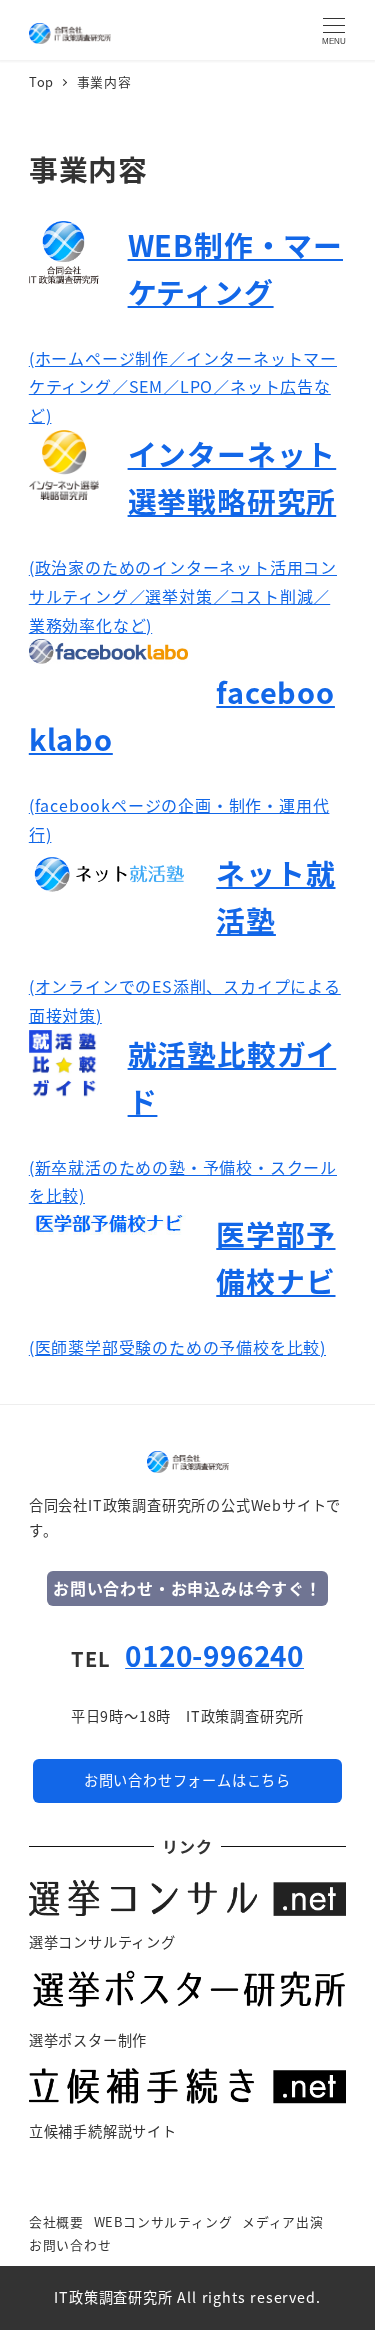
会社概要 (56, 2221)
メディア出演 (283, 2221)
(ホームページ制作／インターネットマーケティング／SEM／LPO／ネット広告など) (183, 387)
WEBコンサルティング (163, 2221)
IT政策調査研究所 (113, 2297)
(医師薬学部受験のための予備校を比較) (177, 1347)
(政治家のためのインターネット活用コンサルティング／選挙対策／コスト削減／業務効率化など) (183, 596)
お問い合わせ (70, 2244)
